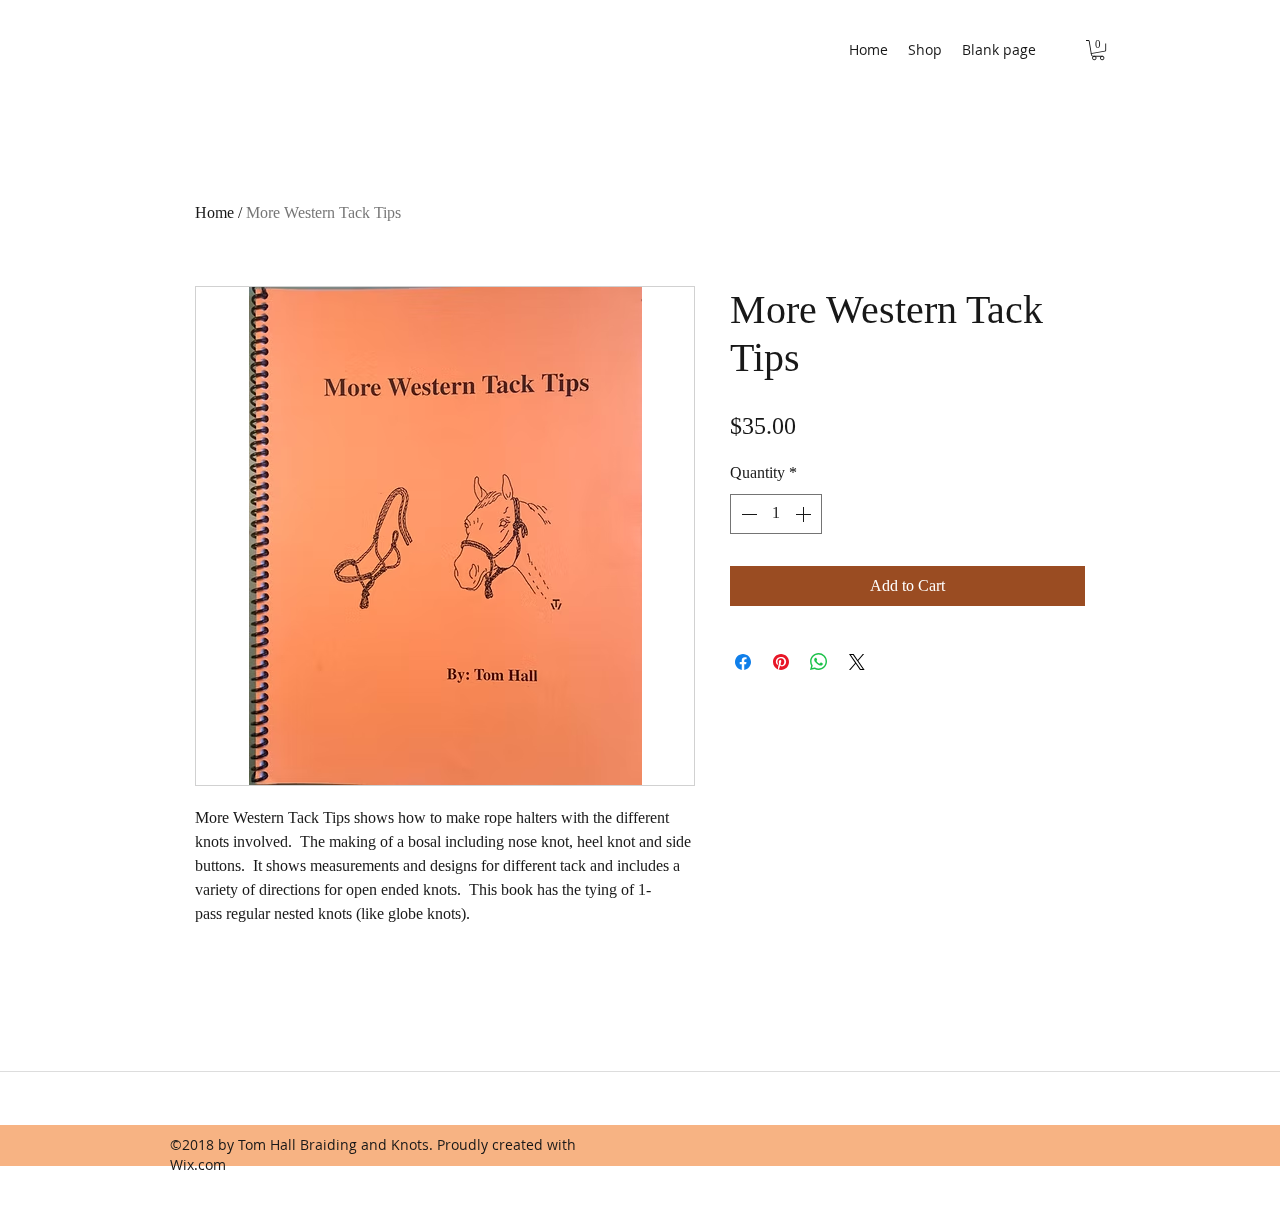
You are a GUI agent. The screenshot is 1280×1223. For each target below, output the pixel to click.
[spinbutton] (776, 514)
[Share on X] (857, 662)
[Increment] (805, 514)
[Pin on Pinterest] (781, 662)
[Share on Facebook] (743, 662)
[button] (1098, 50)
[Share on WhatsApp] (819, 662)
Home (214, 212)
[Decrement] (747, 514)
